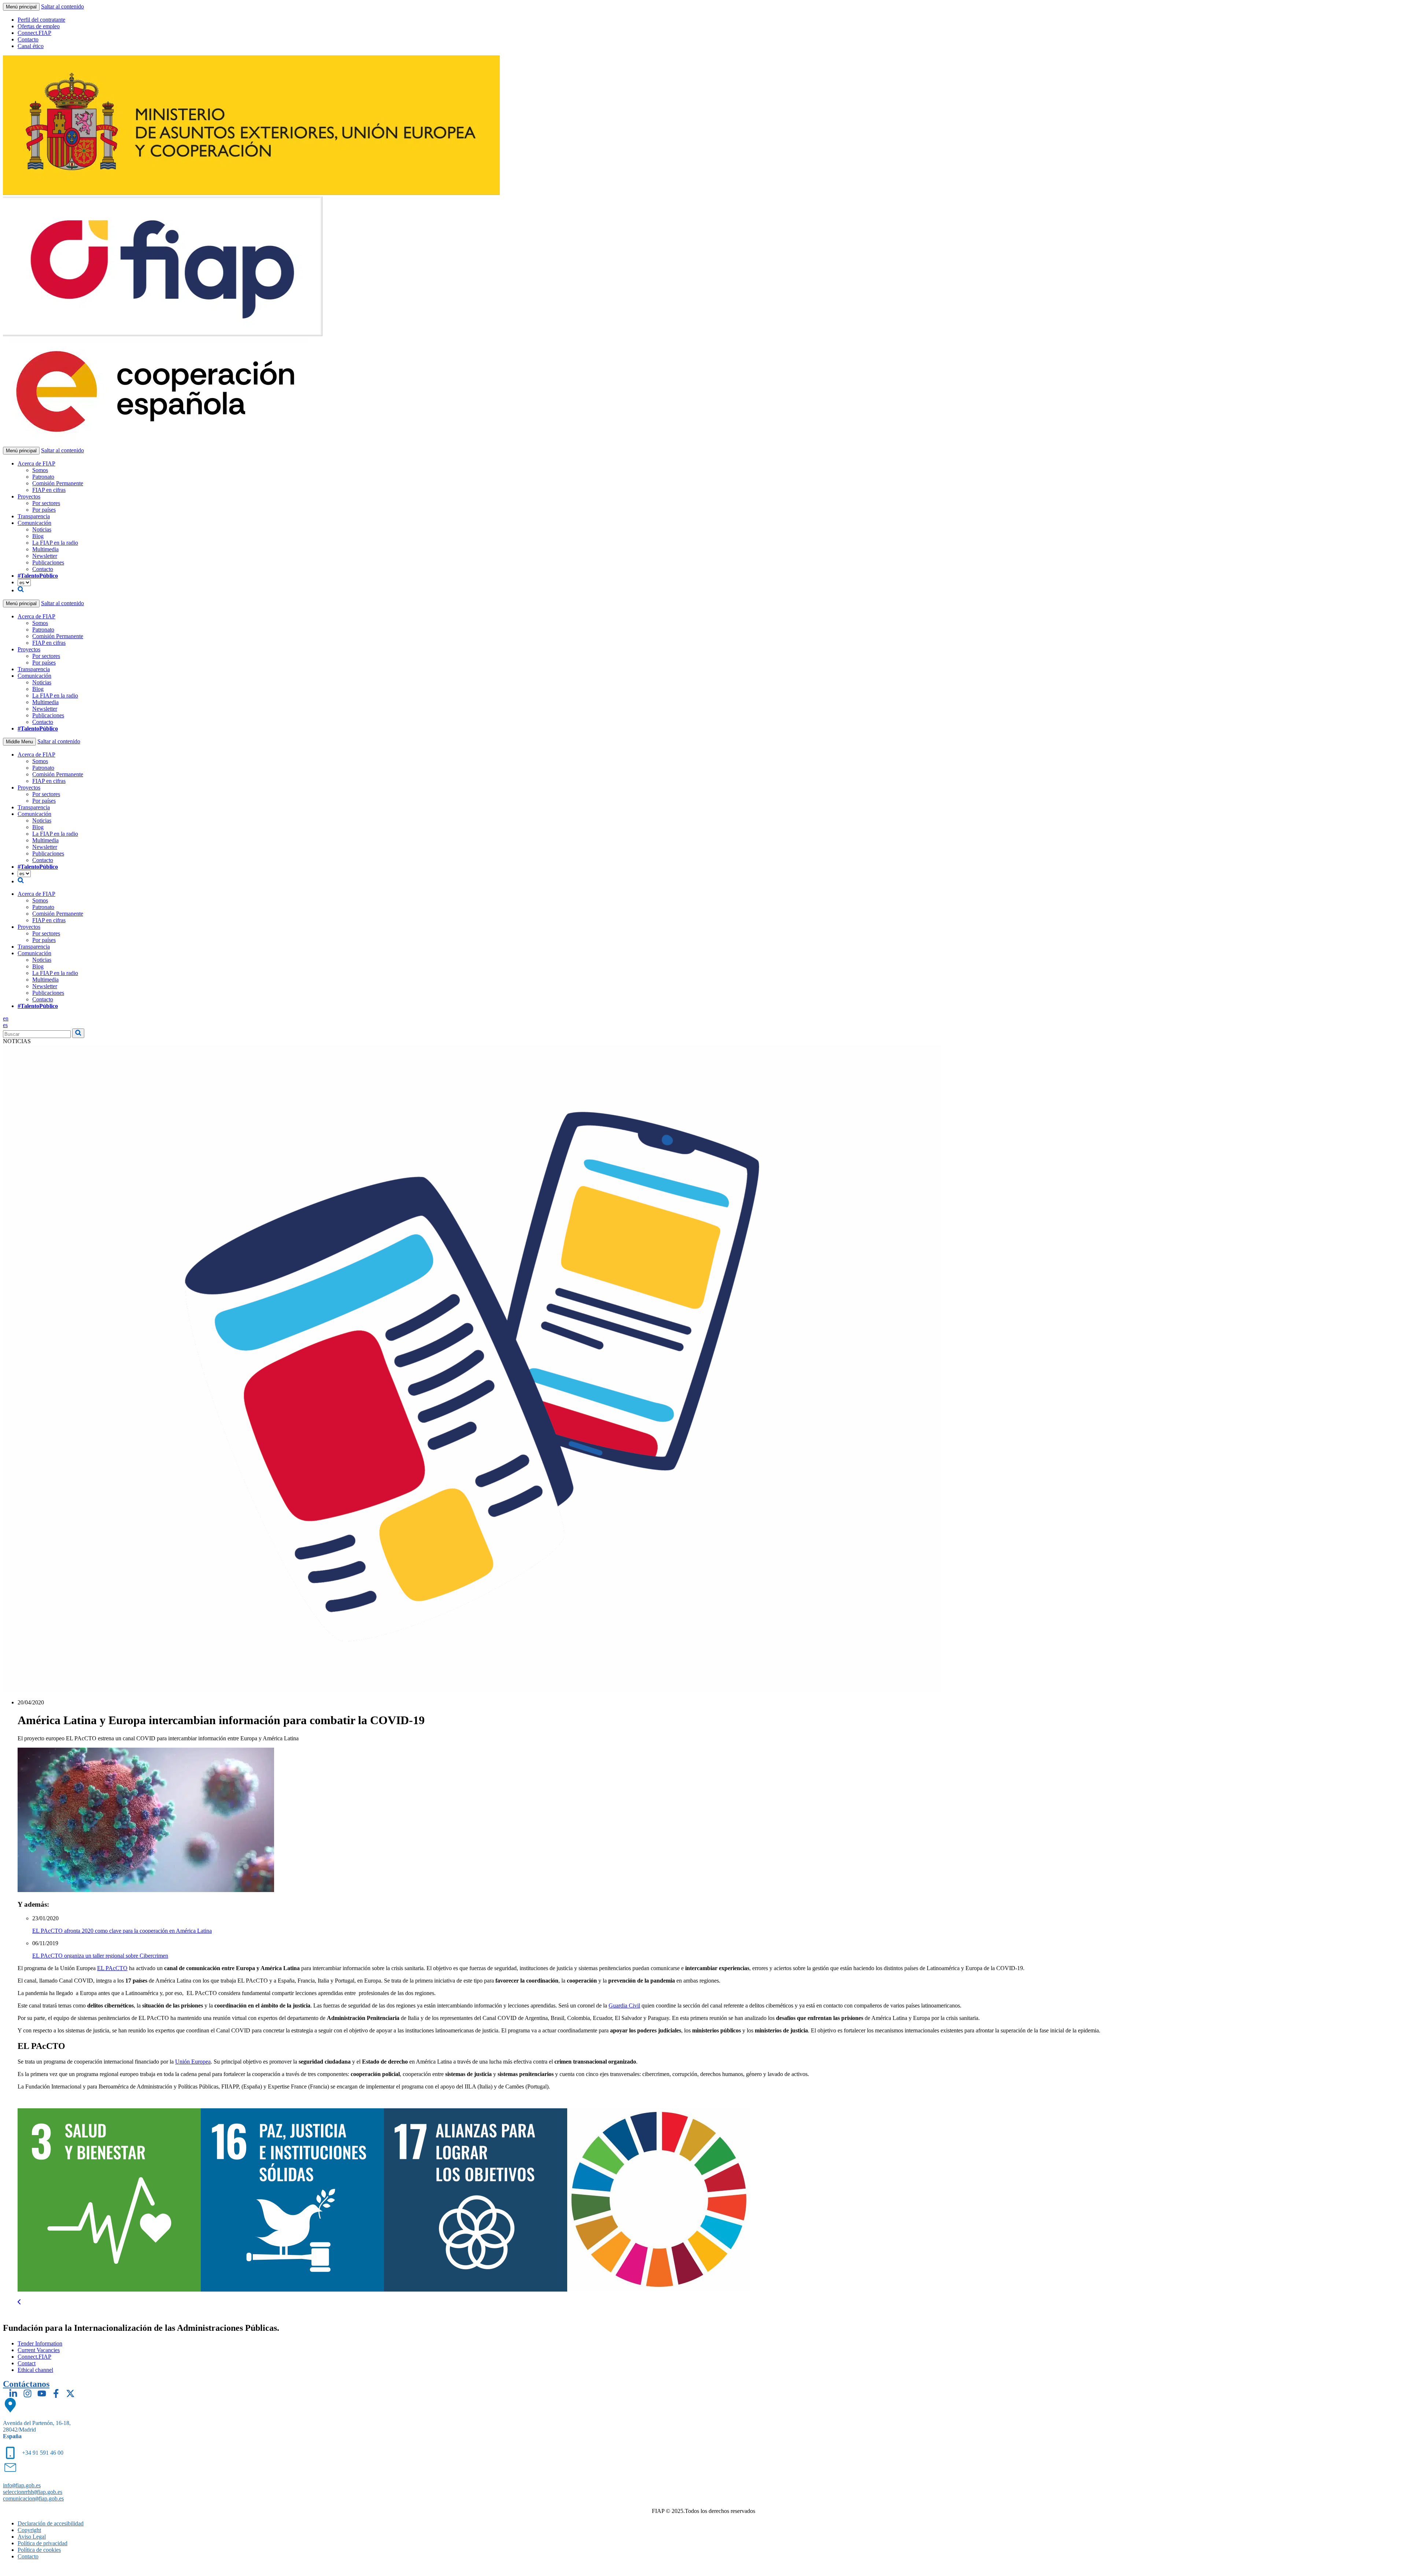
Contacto (28, 39)
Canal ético (31, 46)
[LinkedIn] (13, 2393)
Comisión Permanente (58, 483)
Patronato (43, 477)
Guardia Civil (624, 2005)
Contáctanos (26, 2384)
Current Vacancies (39, 2350)
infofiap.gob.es (22, 2485)
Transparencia (34, 516)
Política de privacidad (43, 2543)
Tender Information (40, 2343)
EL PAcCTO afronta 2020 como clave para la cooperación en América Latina (122, 1931)
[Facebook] (56, 2393)
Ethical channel (35, 2370)
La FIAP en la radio (55, 543)
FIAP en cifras (49, 490)
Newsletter (45, 556)
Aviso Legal (32, 2537)
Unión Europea (193, 2062)
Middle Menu (19, 742)
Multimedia (45, 549)
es (5, 1025)
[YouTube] (42, 2393)
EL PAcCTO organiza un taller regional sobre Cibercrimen (100, 1956)
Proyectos (29, 496)
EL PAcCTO (112, 1968)
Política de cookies (39, 2550)
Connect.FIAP (34, 33)
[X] (70, 2393)
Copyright (29, 2530)
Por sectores (46, 503)
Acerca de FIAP (36, 463)
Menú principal (21, 7)
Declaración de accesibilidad (51, 2523)
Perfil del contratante (41, 20)
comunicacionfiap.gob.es (33, 2498)
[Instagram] (27, 2393)
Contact (27, 2363)
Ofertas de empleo (39, 26)
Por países (44, 510)
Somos (40, 470)
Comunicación (34, 523)
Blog (38, 536)
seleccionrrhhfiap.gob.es (33, 2492)
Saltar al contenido (62, 6)
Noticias (42, 529)
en (6, 1018)
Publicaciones (48, 562)
